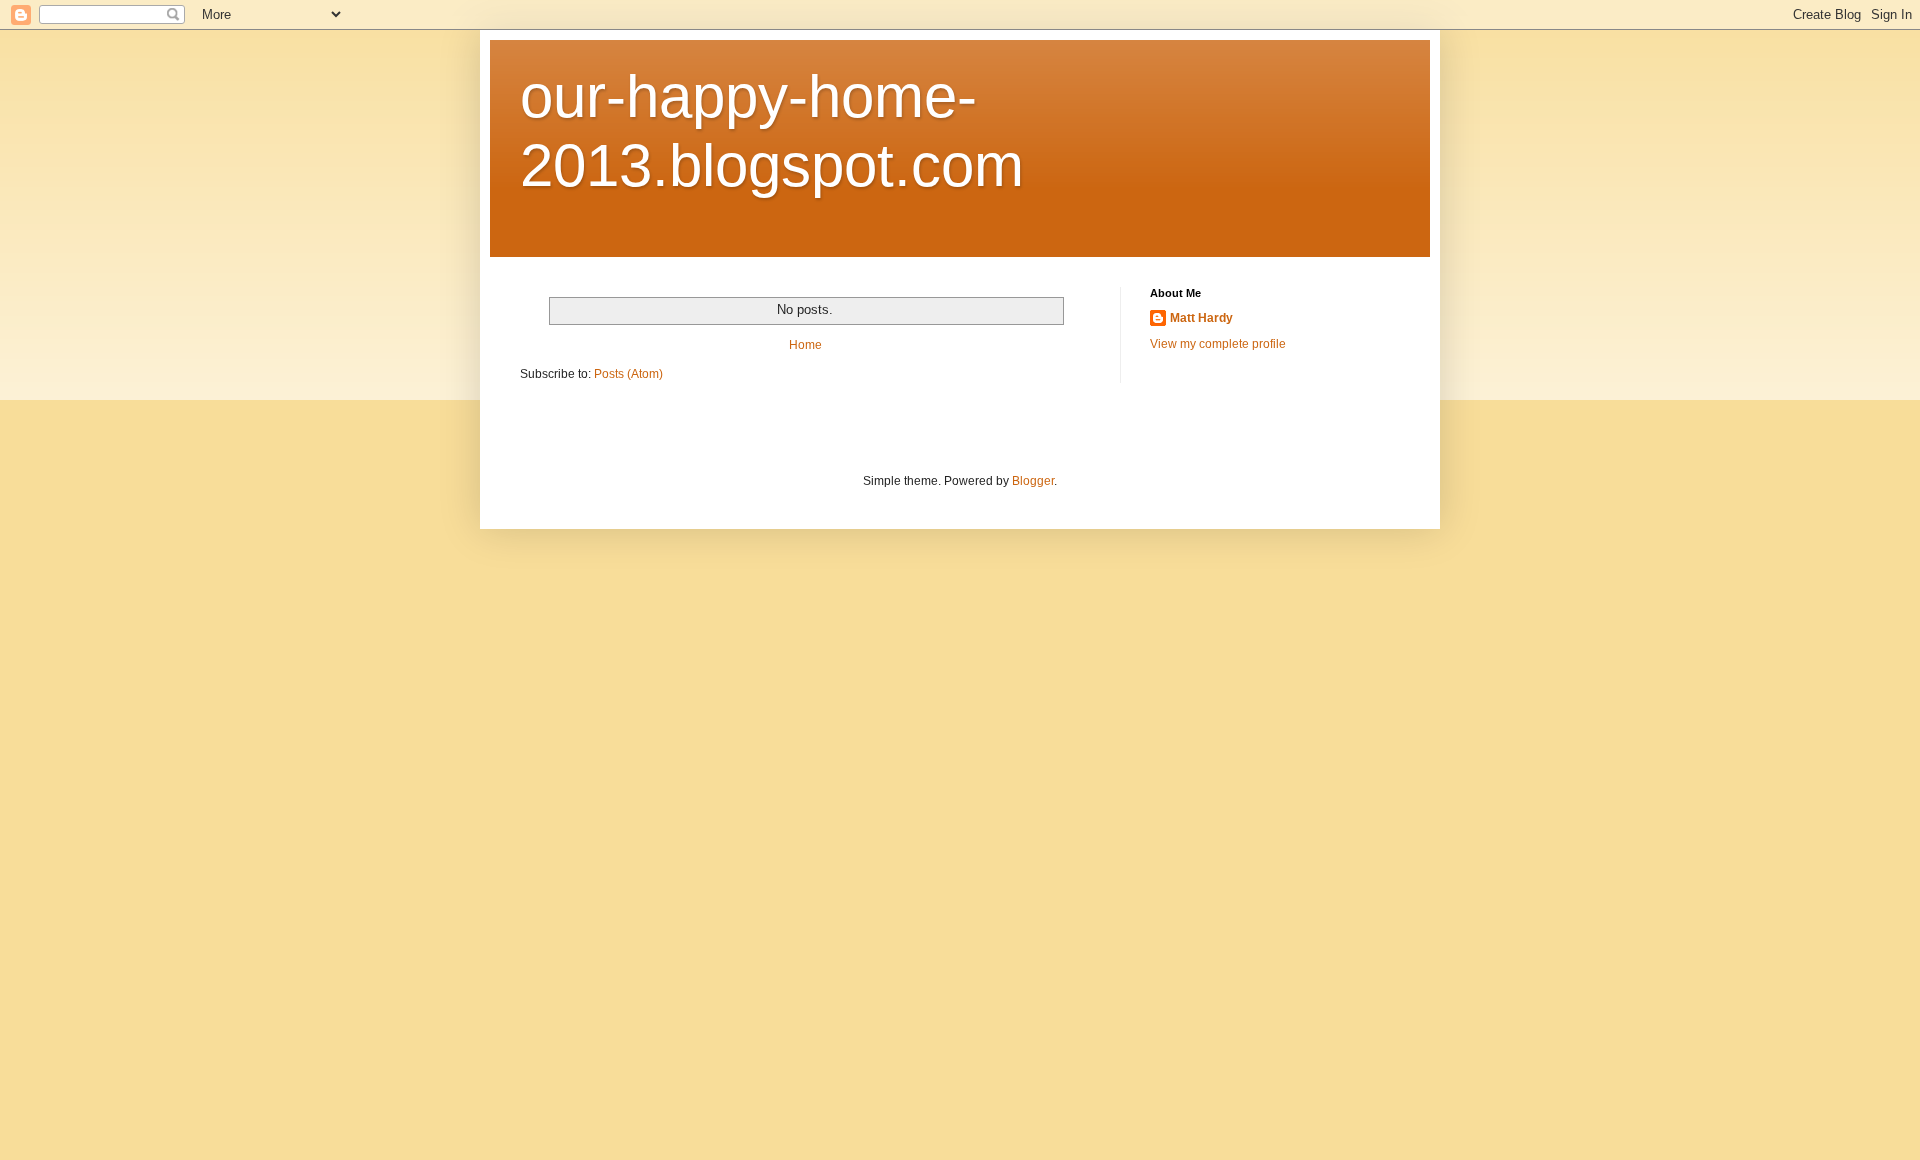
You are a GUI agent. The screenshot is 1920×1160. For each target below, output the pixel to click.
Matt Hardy (1201, 318)
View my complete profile (1218, 344)
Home (805, 345)
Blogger (1033, 481)
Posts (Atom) (628, 374)
